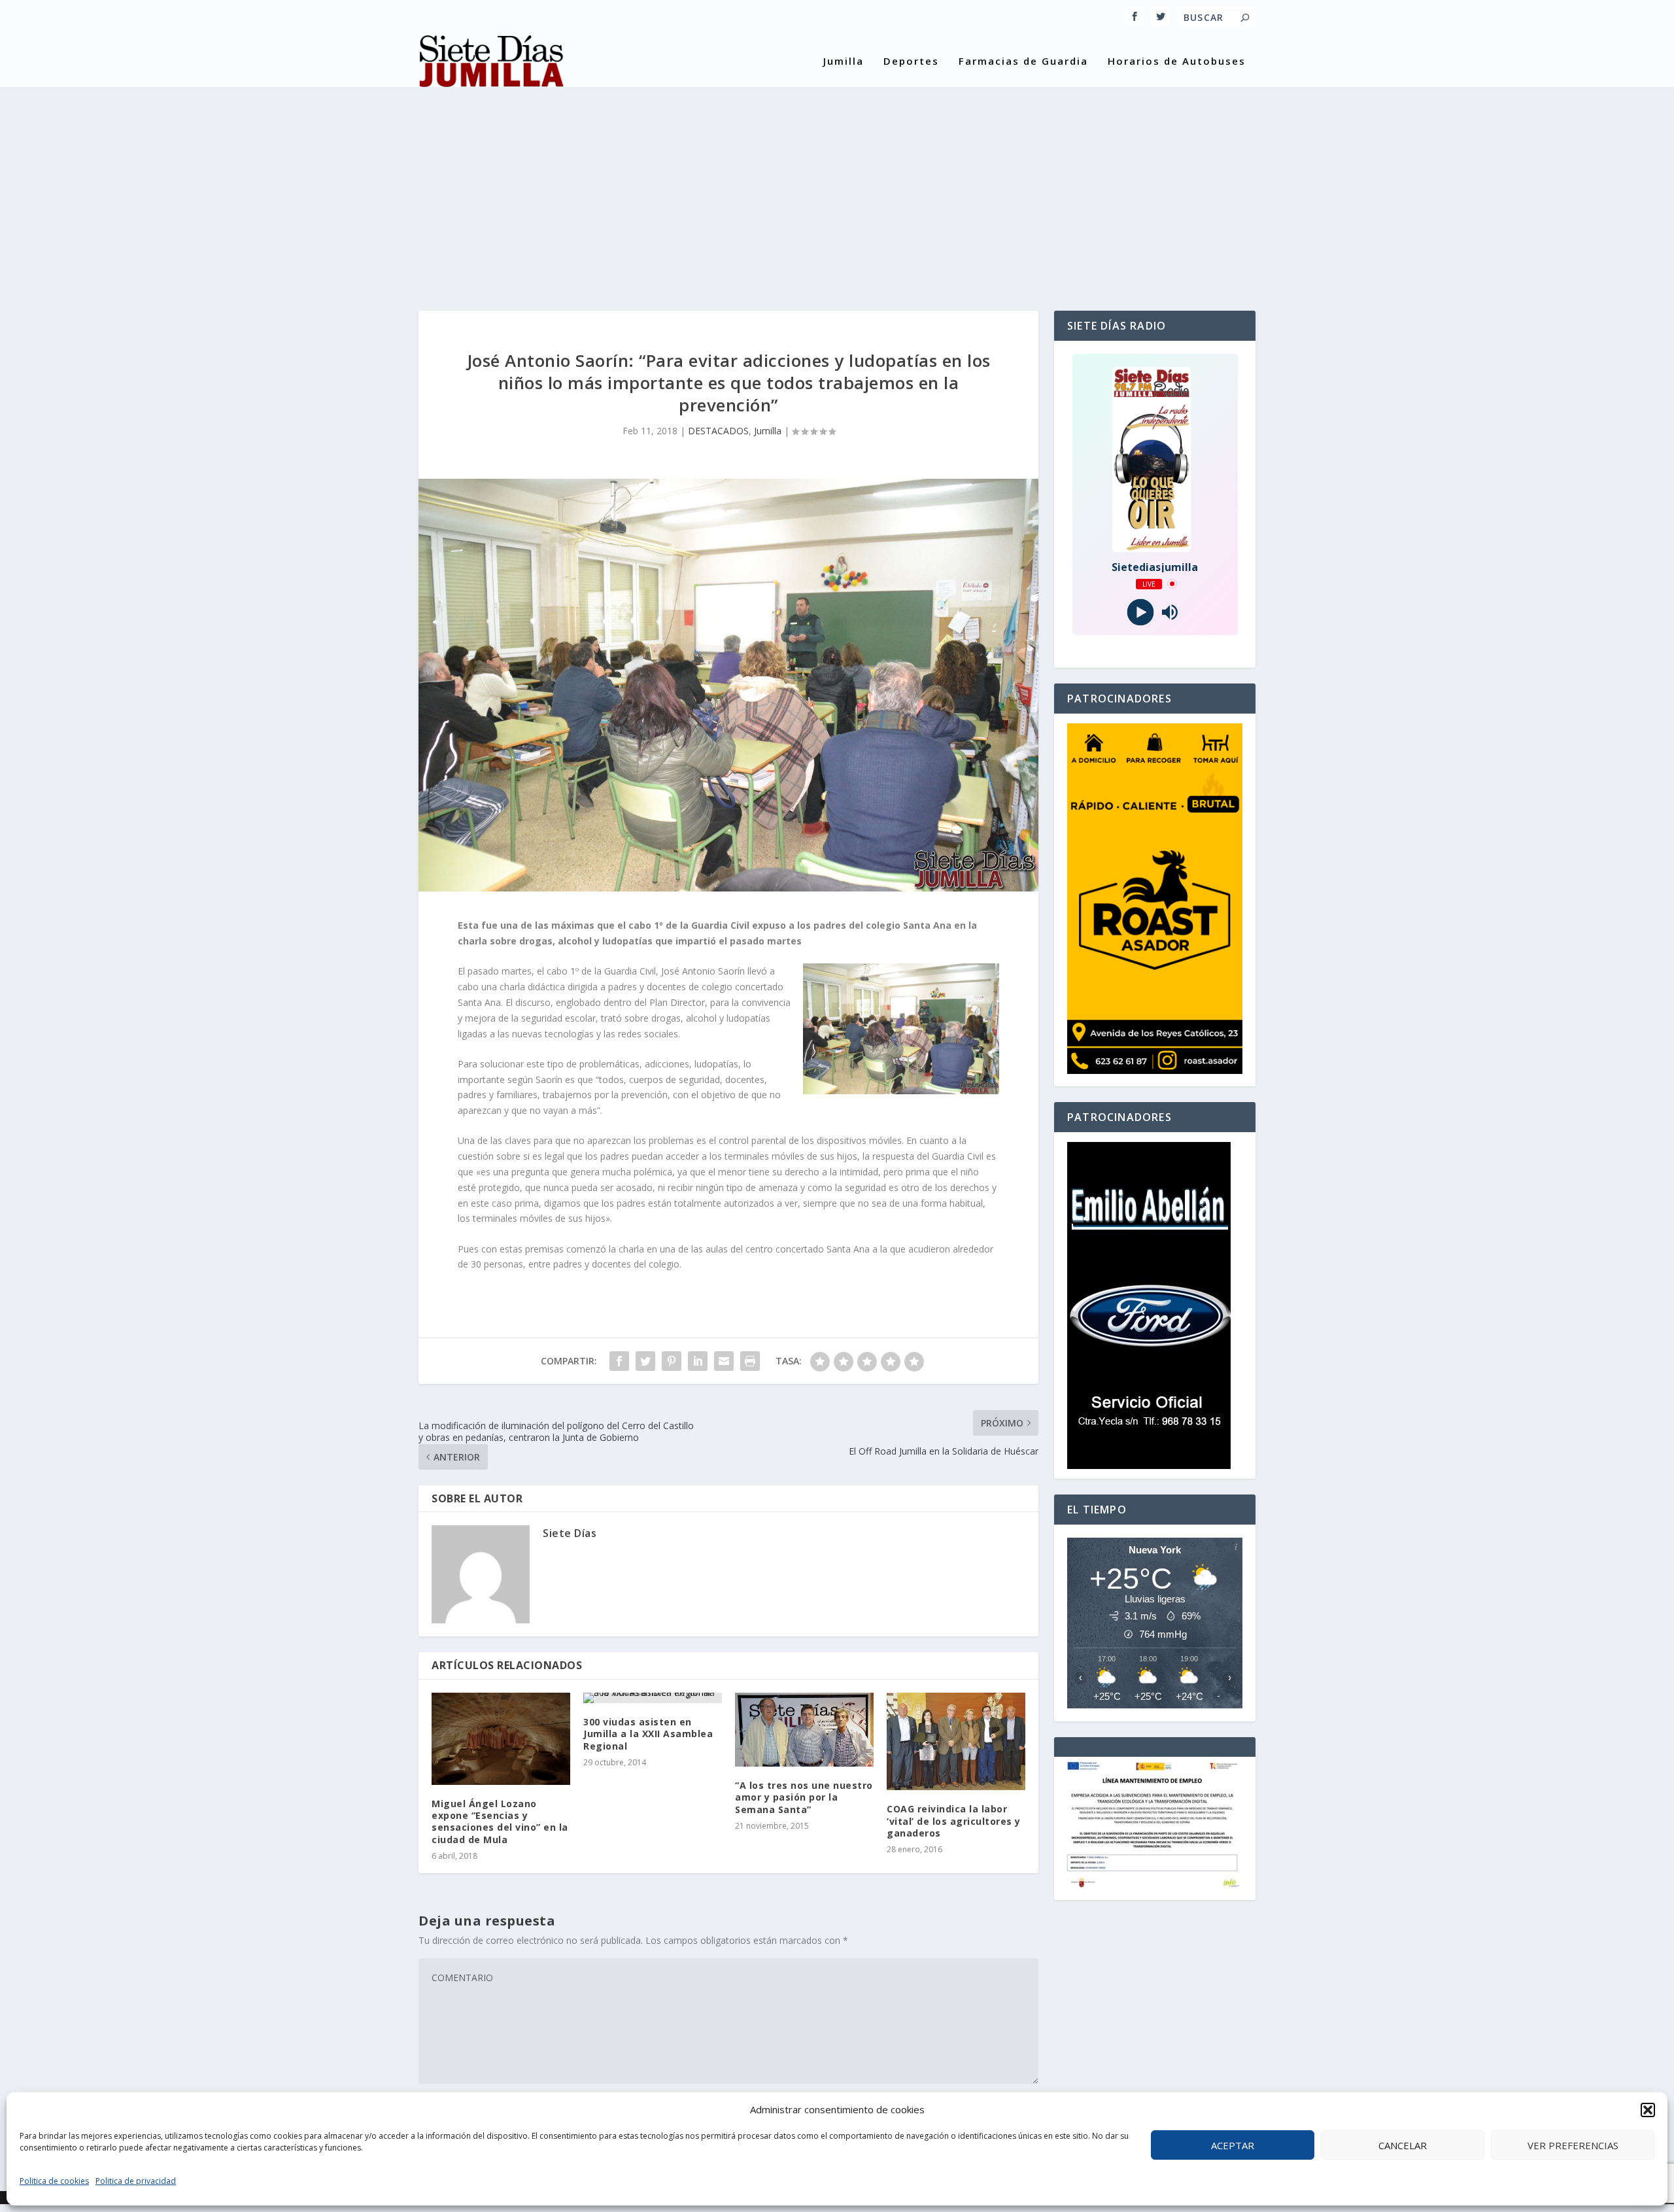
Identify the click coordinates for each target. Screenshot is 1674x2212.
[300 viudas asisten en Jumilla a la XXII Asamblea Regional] (653, 1698)
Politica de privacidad (136, 2181)
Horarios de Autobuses (1177, 61)
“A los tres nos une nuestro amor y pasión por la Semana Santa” (804, 1797)
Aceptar (1233, 2145)
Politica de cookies (54, 2181)
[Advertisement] (837, 186)
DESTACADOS (718, 431)
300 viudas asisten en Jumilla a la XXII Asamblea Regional (648, 1734)
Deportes (911, 61)
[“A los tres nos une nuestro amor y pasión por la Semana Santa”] (804, 1730)
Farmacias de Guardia (1023, 61)
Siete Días (570, 1533)
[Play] (1140, 612)
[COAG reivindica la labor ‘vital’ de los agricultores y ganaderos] (956, 1741)
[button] (1648, 2110)
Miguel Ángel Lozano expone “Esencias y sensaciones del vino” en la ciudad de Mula (500, 1822)
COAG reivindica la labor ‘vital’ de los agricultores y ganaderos (954, 1821)
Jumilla (844, 61)
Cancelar (1403, 2145)
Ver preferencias (1573, 2145)
